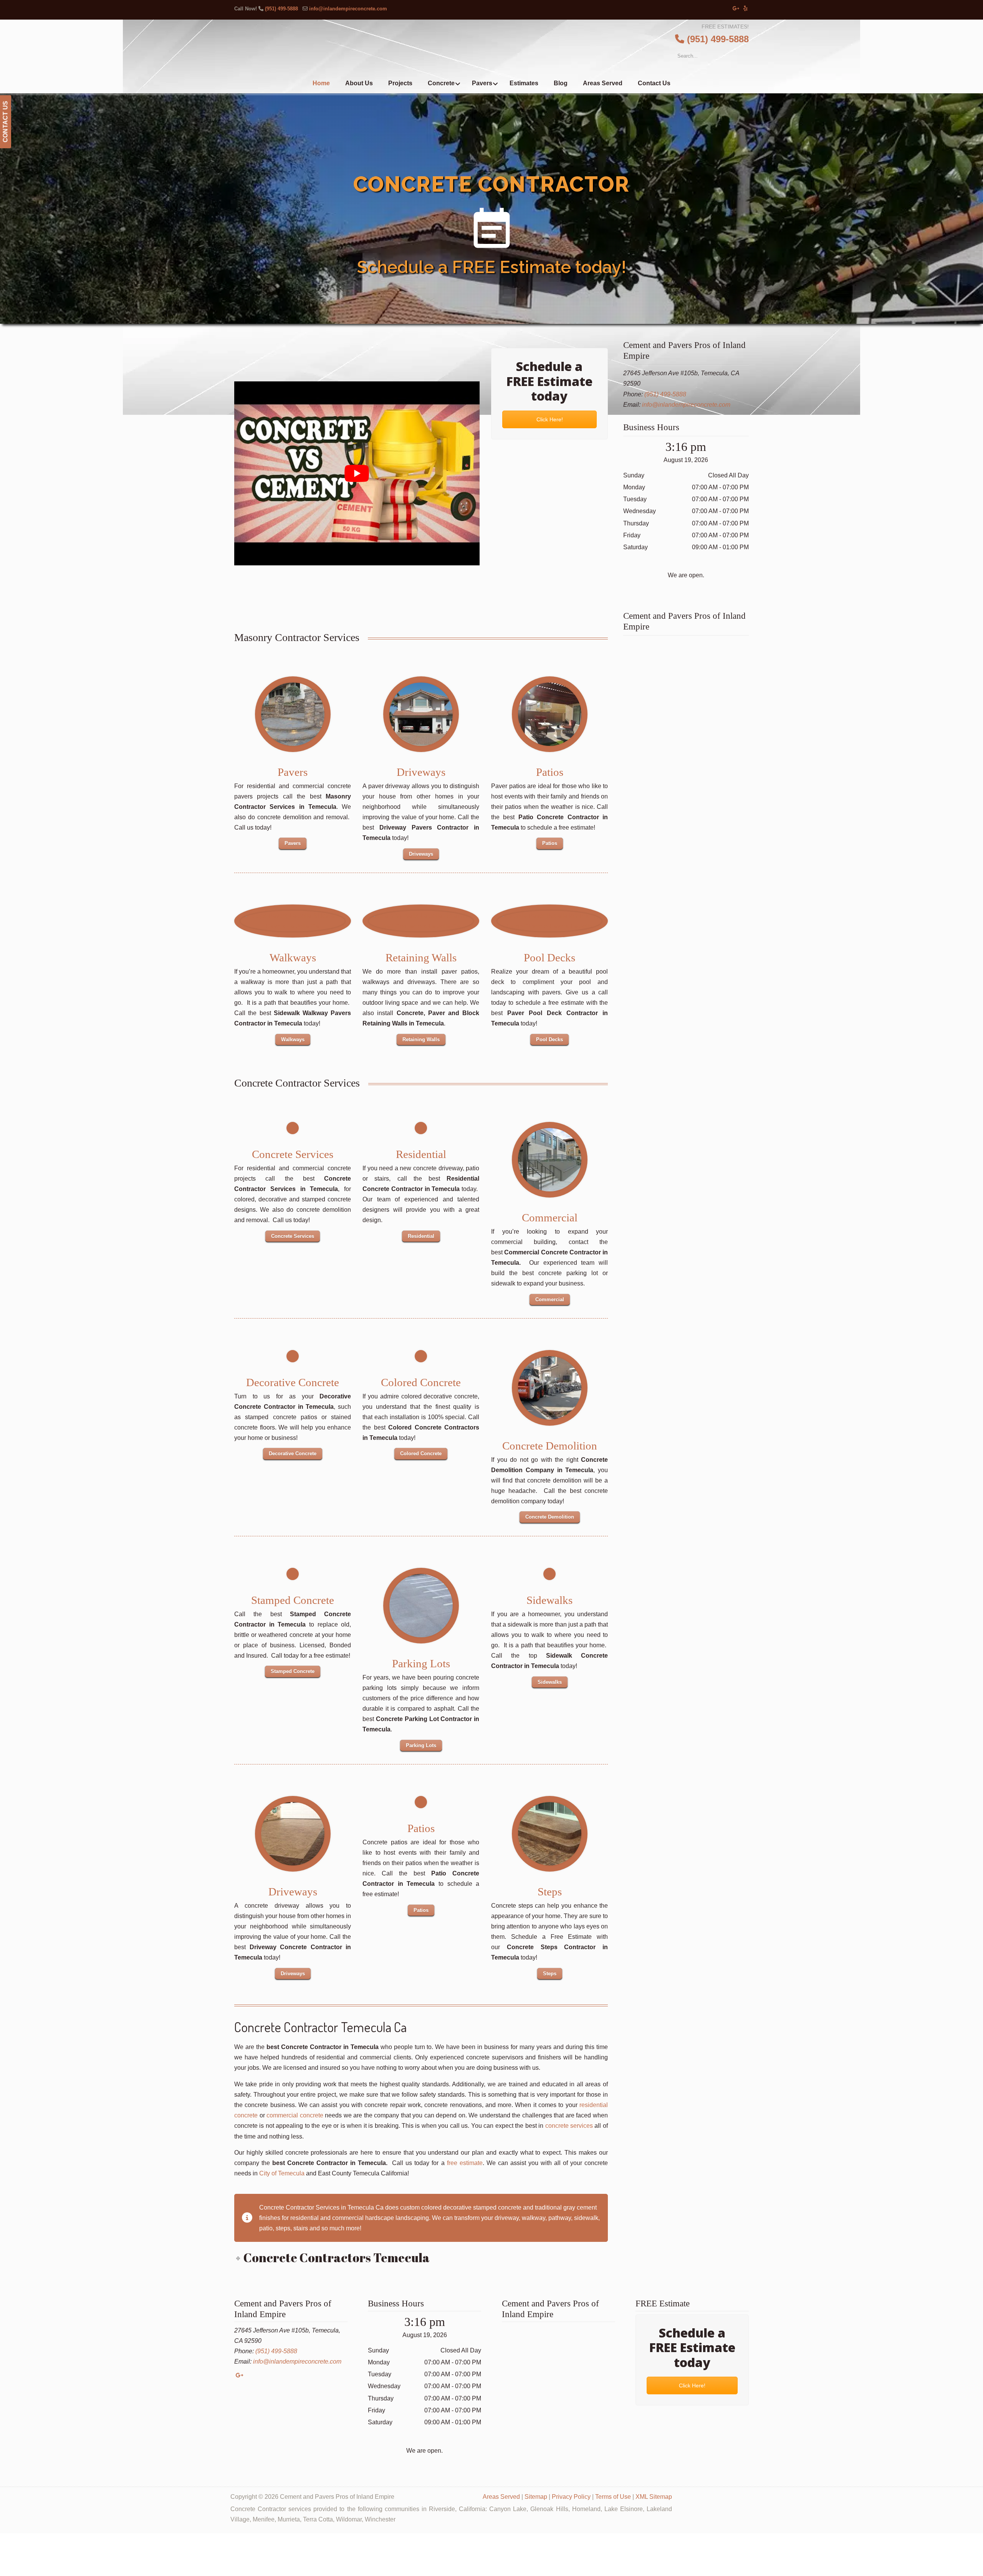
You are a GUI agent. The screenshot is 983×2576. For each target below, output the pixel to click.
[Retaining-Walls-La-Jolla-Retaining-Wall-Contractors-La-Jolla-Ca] (421, 921)
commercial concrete (295, 2115)
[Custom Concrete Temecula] (421, 1606)
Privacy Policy (571, 2497)
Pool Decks (549, 958)
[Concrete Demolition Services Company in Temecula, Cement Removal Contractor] (549, 1388)
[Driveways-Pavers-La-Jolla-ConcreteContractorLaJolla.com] (421, 714)
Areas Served (501, 2497)
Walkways (293, 958)
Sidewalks (549, 1600)
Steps (549, 1892)
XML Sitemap (654, 2497)
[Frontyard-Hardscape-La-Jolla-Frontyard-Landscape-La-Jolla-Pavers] (293, 714)
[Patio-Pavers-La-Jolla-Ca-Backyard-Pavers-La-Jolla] (549, 714)
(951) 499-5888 (281, 9)
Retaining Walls (421, 958)
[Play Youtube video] (357, 473)
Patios (549, 772)
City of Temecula (282, 2173)
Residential (421, 1154)
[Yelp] (746, 9)
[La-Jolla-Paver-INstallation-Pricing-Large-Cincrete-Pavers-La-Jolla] (549, 921)
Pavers (293, 772)
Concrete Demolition (549, 1446)
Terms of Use (613, 2497)
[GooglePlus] (239, 2375)
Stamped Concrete (293, 1600)
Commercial (549, 1218)
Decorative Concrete (293, 1382)
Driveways (421, 772)
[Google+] (736, 9)
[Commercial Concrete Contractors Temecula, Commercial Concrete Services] (549, 1160)
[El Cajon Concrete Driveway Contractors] (293, 1834)
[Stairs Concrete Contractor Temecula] (549, 1834)
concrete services (569, 2126)
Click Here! (549, 419)
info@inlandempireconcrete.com (348, 9)
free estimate (465, 2163)
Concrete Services (293, 1154)
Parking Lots (421, 1663)
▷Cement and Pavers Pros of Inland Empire (507, 48)
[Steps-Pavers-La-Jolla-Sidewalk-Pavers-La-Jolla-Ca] (293, 921)
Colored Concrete (421, 1382)
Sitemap (536, 2497)
